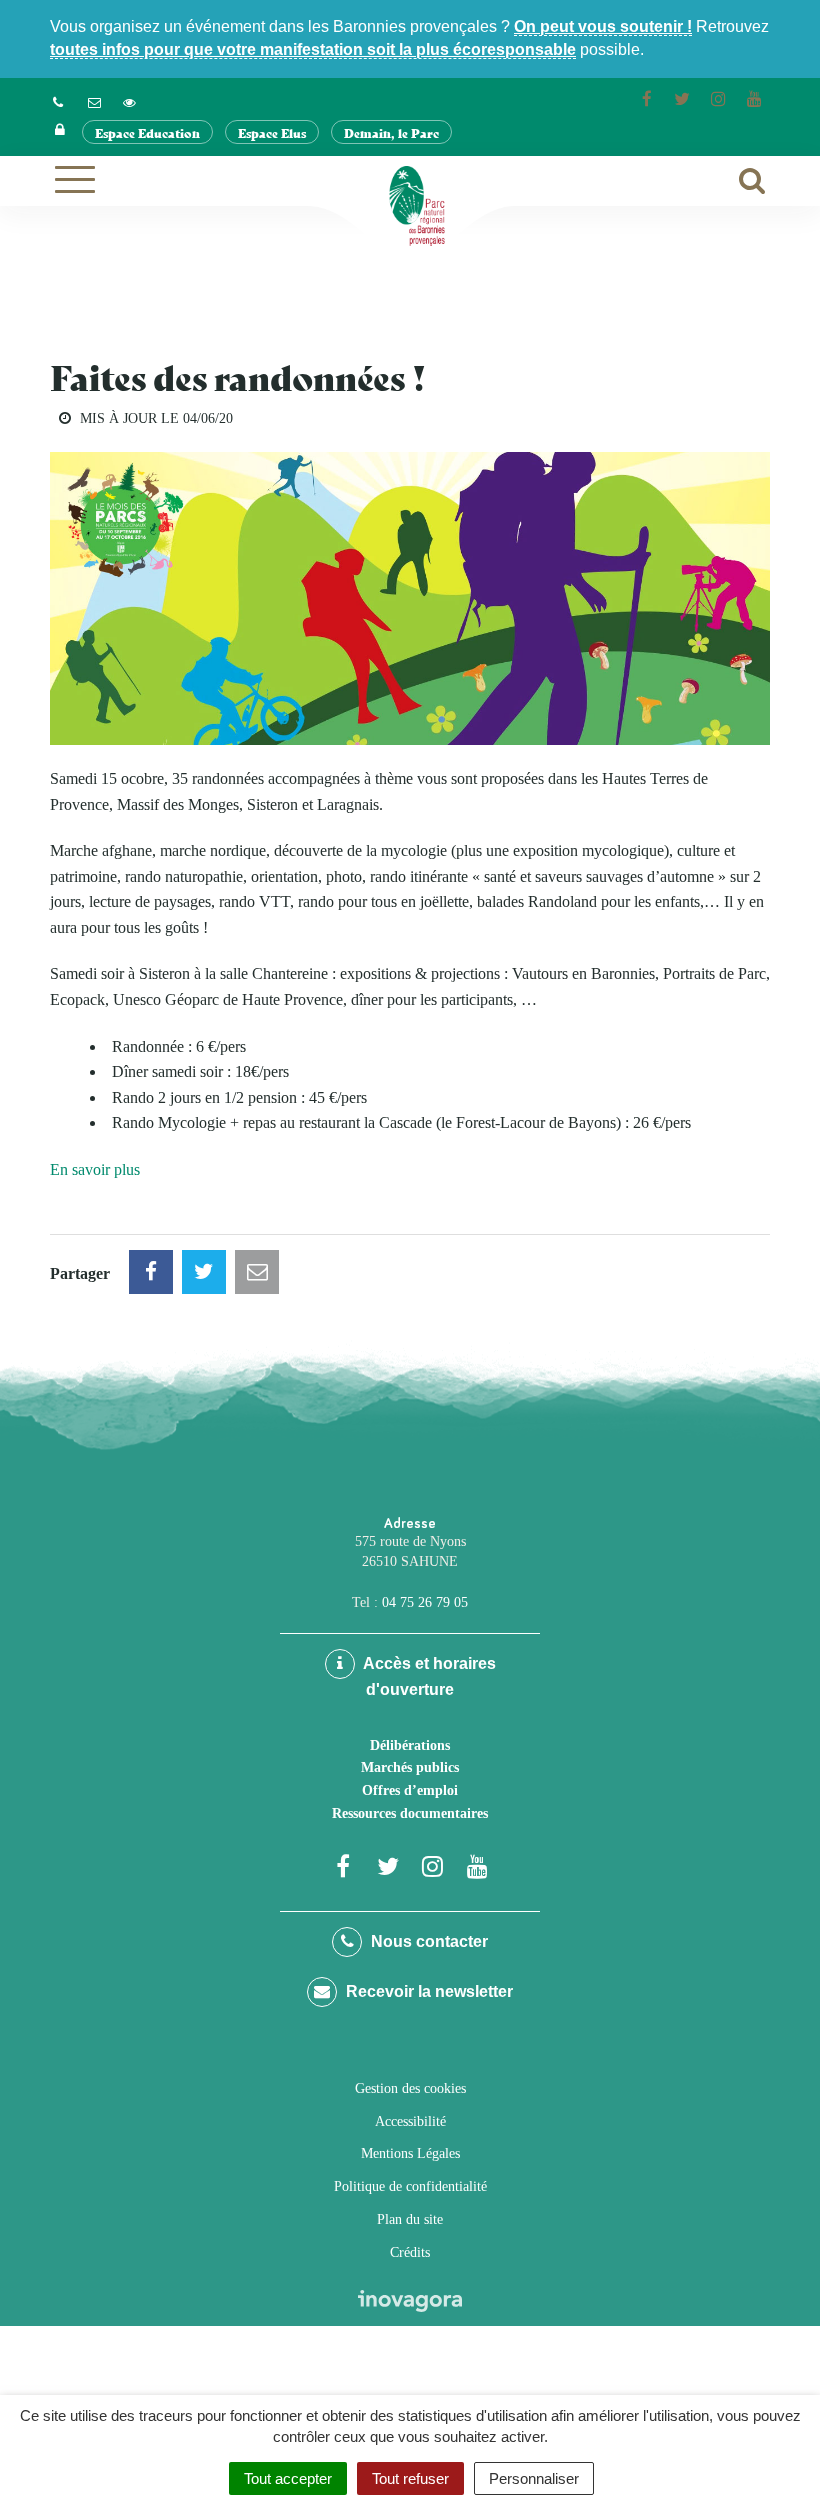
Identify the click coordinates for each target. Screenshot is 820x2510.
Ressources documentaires (410, 1813)
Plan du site (410, 2219)
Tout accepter (288, 2478)
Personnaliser (534, 2478)
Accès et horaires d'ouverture (428, 1676)
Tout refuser (410, 2478)
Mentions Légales (410, 2153)
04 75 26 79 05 (425, 1602)
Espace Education (147, 132)
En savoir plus (95, 1169)
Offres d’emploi (410, 1790)
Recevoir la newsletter (427, 1991)
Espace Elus (272, 132)
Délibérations (410, 1745)
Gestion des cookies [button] (410, 2088)
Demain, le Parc (391, 132)
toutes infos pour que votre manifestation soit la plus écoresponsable (313, 49)
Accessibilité (410, 2121)
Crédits (410, 2252)
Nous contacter (427, 1941)
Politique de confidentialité (410, 2186)
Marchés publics (410, 1767)
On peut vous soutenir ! (603, 26)
